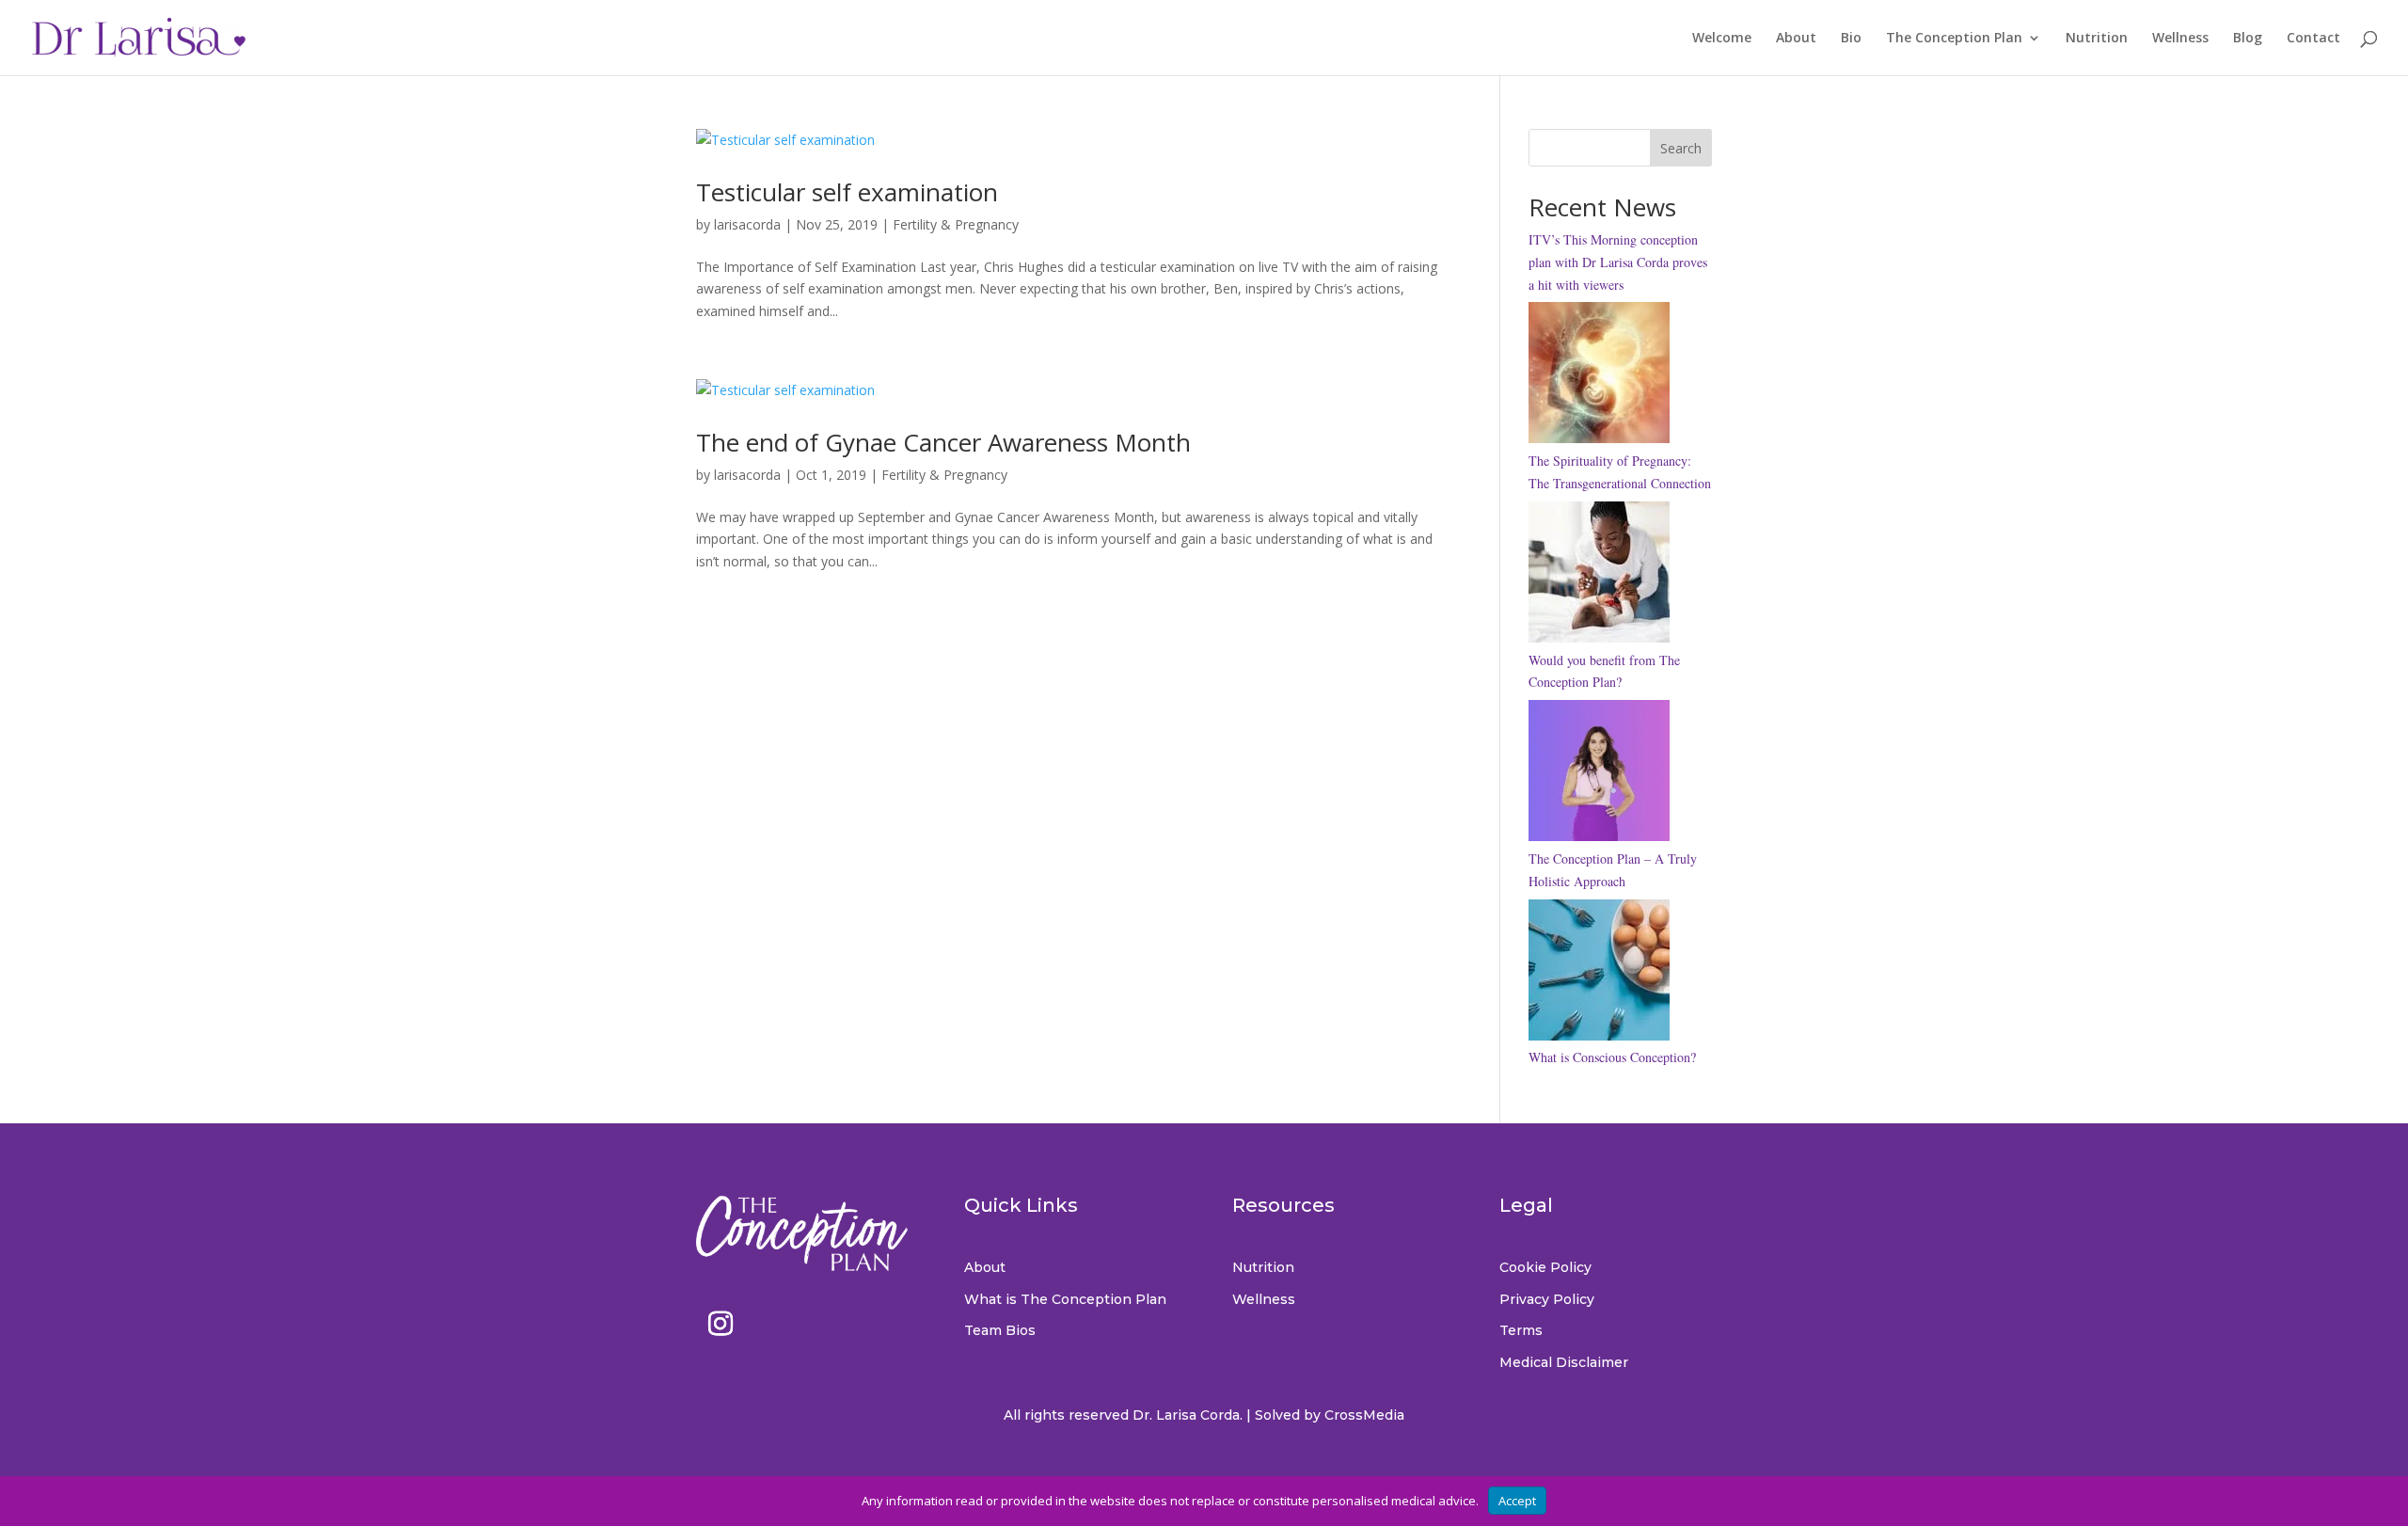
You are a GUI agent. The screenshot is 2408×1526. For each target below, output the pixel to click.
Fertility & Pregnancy (956, 224)
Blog (2248, 39)
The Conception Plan (1954, 39)
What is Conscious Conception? (1612, 1057)
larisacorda (747, 224)
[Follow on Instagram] (721, 1324)
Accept (1517, 1501)
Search (1681, 148)
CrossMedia (1364, 1415)
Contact (2313, 39)
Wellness (2180, 39)
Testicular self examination (847, 192)
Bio (1851, 39)
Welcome (1722, 39)
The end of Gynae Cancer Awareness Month (943, 442)
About (1796, 39)
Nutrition (2097, 39)
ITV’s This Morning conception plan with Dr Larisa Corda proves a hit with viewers (1618, 262)
